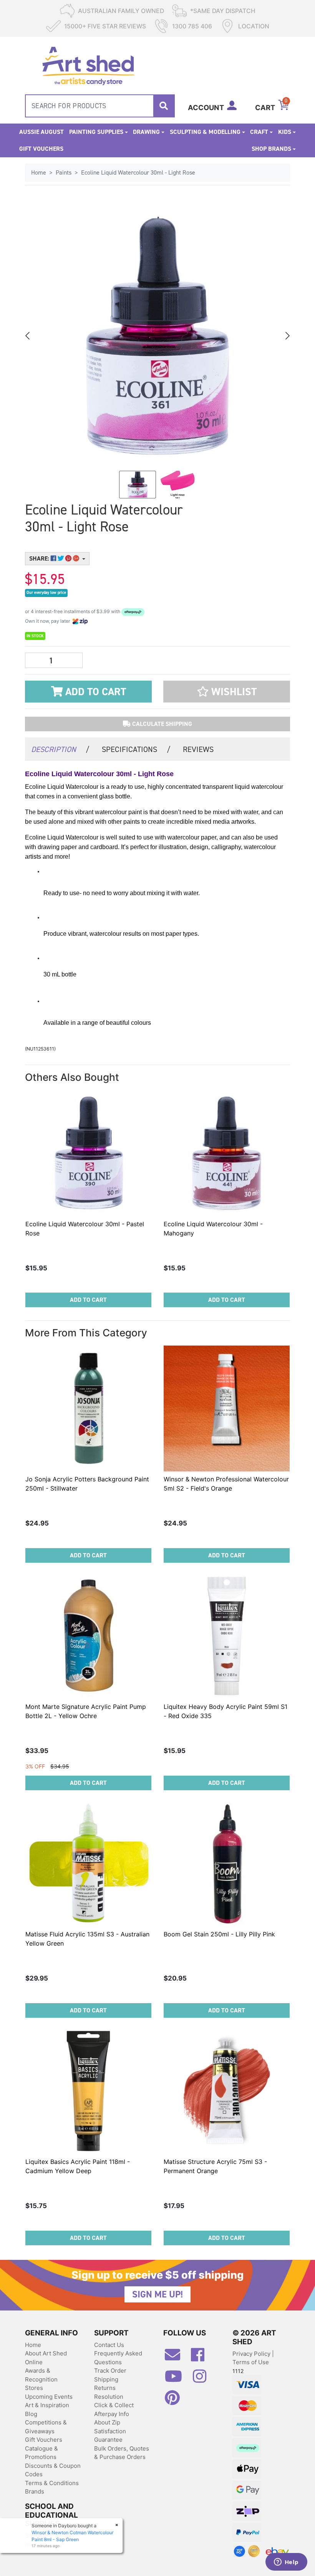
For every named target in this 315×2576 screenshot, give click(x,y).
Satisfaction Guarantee (110, 2436)
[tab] (60, 749)
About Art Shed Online (46, 2358)
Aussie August (41, 132)
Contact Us (109, 2345)
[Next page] (287, 336)
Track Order (110, 2371)
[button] (227, 692)
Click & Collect (114, 2405)
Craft (259, 132)
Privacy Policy (252, 2354)
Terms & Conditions (52, 2483)
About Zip (107, 2422)
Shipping (106, 2379)
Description (60, 749)
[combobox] (100, 106)
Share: (40, 558)
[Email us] (176, 2358)
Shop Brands (271, 149)
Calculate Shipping (161, 724)
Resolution (109, 2397)
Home (33, 2345)
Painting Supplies (96, 132)
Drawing (146, 132)
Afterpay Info (112, 2414)
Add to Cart (94, 692)
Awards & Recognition (41, 2375)
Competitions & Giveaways (46, 2427)
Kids (285, 132)
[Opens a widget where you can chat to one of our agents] (286, 2563)
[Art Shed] (88, 65)
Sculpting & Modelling (205, 132)
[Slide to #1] (138, 485)
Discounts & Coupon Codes (53, 2470)
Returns (105, 2388)
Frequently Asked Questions (118, 2358)
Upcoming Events (49, 2397)
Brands (35, 2491)
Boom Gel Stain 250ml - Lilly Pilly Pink (219, 1934)
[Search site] (164, 106)
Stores (34, 2388)
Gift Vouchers (41, 149)
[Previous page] (28, 336)
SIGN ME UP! (157, 2294)
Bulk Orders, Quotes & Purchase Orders (122, 2453)
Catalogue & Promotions (41, 2453)
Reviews (198, 749)
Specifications (136, 749)
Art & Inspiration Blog (47, 2409)
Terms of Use (251, 2362)
